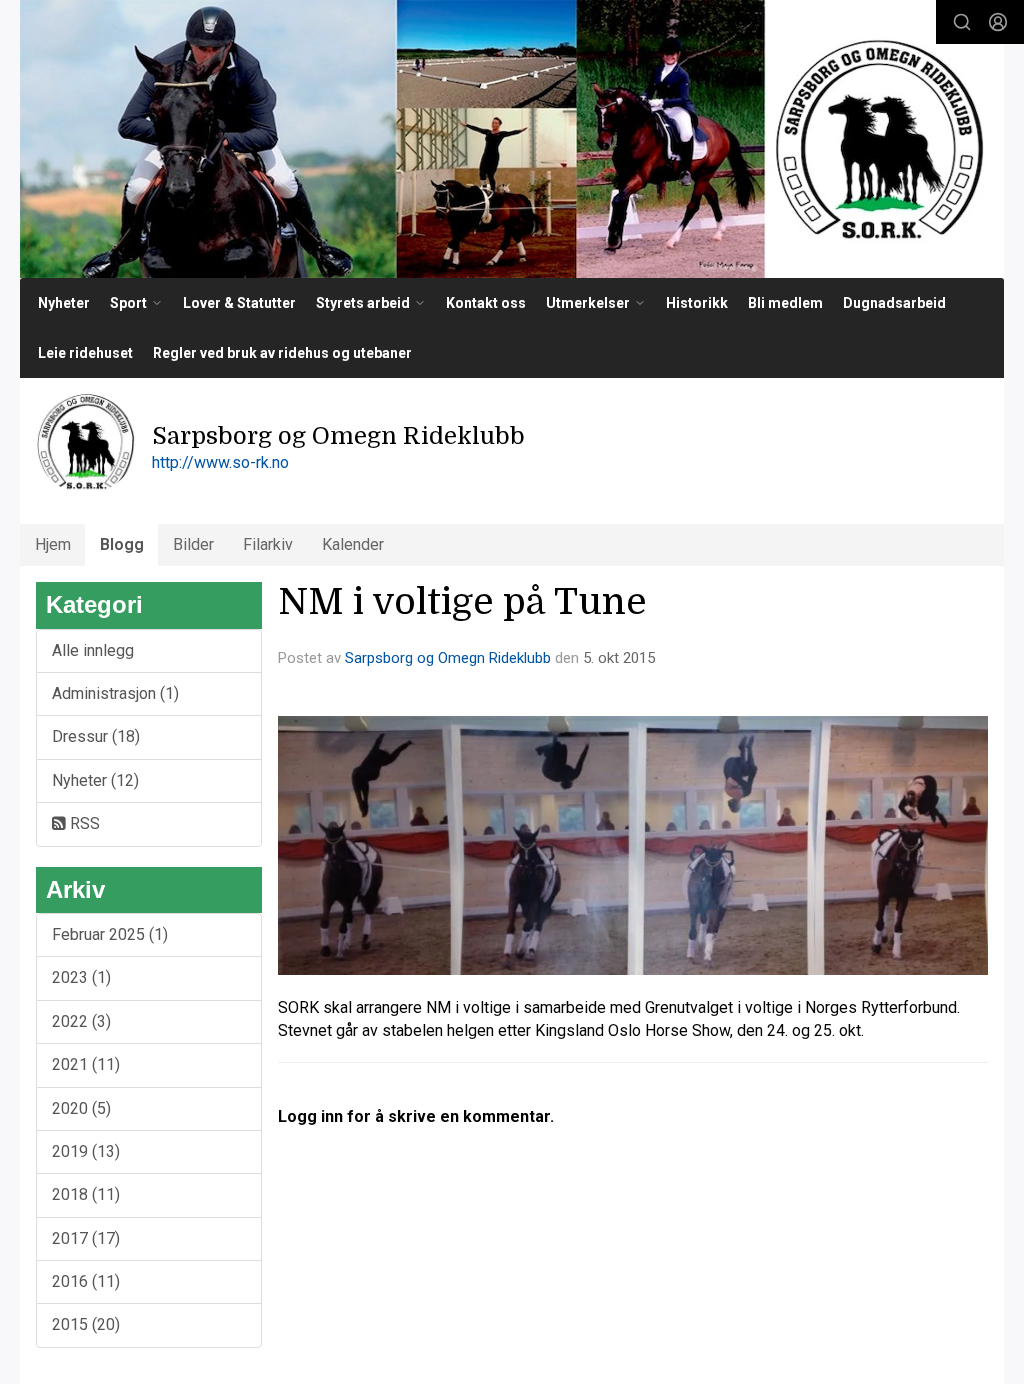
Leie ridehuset (85, 353)
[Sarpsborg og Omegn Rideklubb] (512, 139)
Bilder (193, 544)
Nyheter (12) (95, 780)
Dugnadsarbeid (894, 303)
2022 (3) (81, 1021)
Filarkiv (268, 544)
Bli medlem (785, 303)
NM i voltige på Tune (462, 602)
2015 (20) (86, 1324)
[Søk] (962, 22)
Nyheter (64, 303)
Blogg (122, 544)
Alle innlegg (93, 650)
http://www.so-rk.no (220, 462)
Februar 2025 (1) (110, 934)
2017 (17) (86, 1238)
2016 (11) (86, 1281)
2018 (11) (86, 1194)
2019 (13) (86, 1151)
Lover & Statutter (239, 303)
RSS (83, 823)
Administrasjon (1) (115, 693)
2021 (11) (86, 1064)
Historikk (697, 303)
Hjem (53, 544)
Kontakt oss (486, 303)
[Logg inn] (998, 22)
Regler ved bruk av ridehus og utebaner (282, 353)
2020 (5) (81, 1108)
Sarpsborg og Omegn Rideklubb (448, 658)
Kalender (353, 544)
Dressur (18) (96, 736)
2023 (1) (81, 977)
